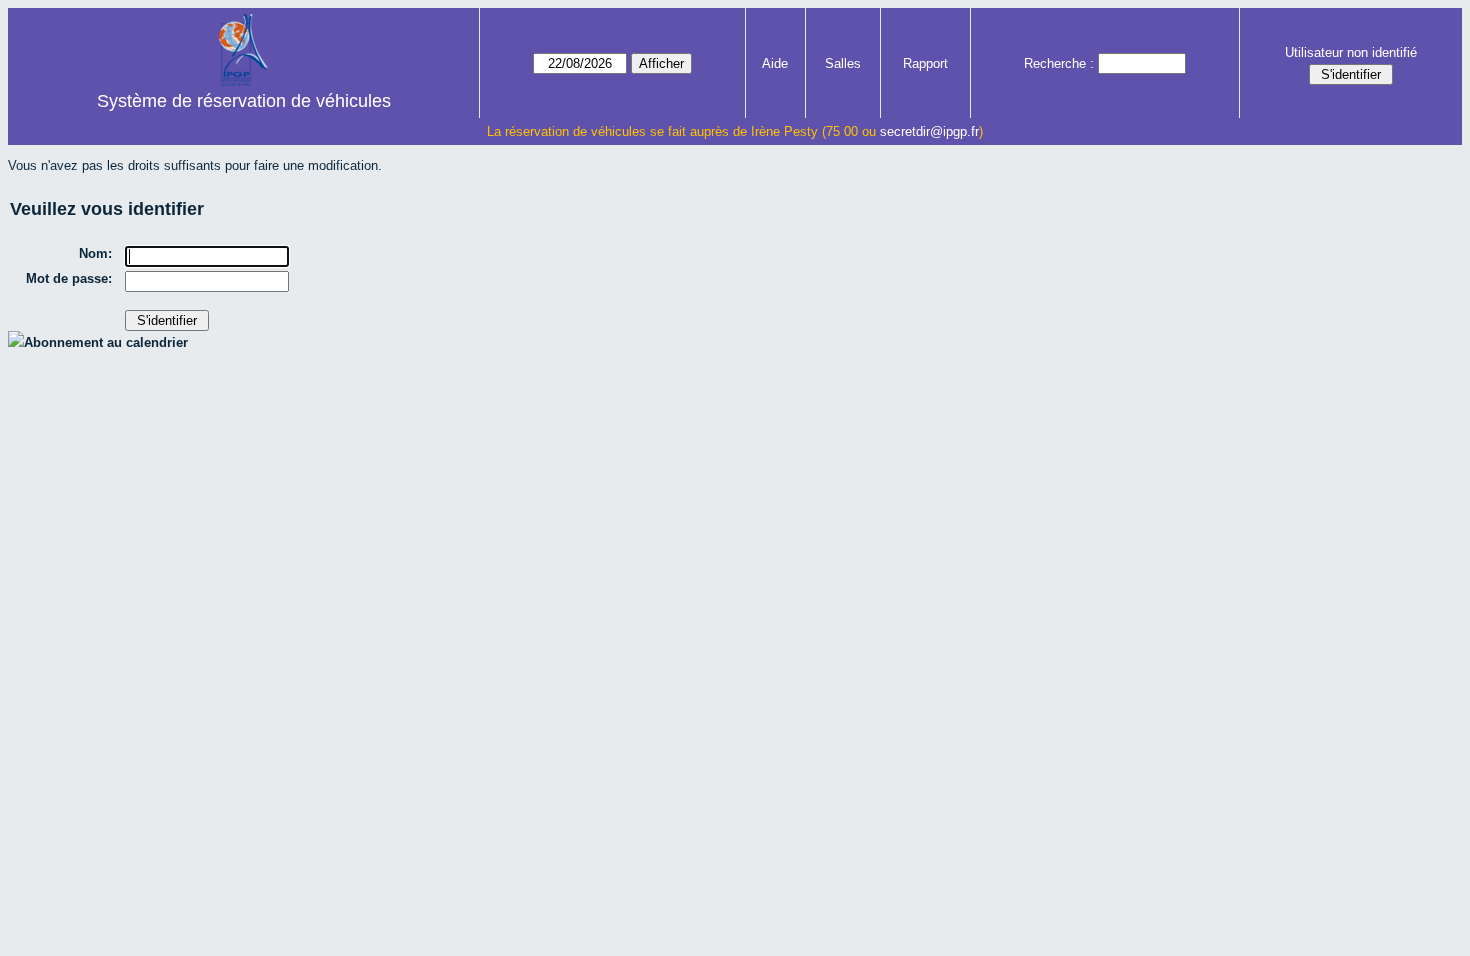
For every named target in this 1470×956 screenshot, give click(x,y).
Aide (775, 63)
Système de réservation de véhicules (244, 101)
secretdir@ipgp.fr (929, 131)
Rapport (925, 63)
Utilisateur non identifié (1351, 52)
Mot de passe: (69, 278)
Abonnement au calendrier (106, 342)
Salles (843, 63)
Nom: (95, 253)
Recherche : (1059, 63)
